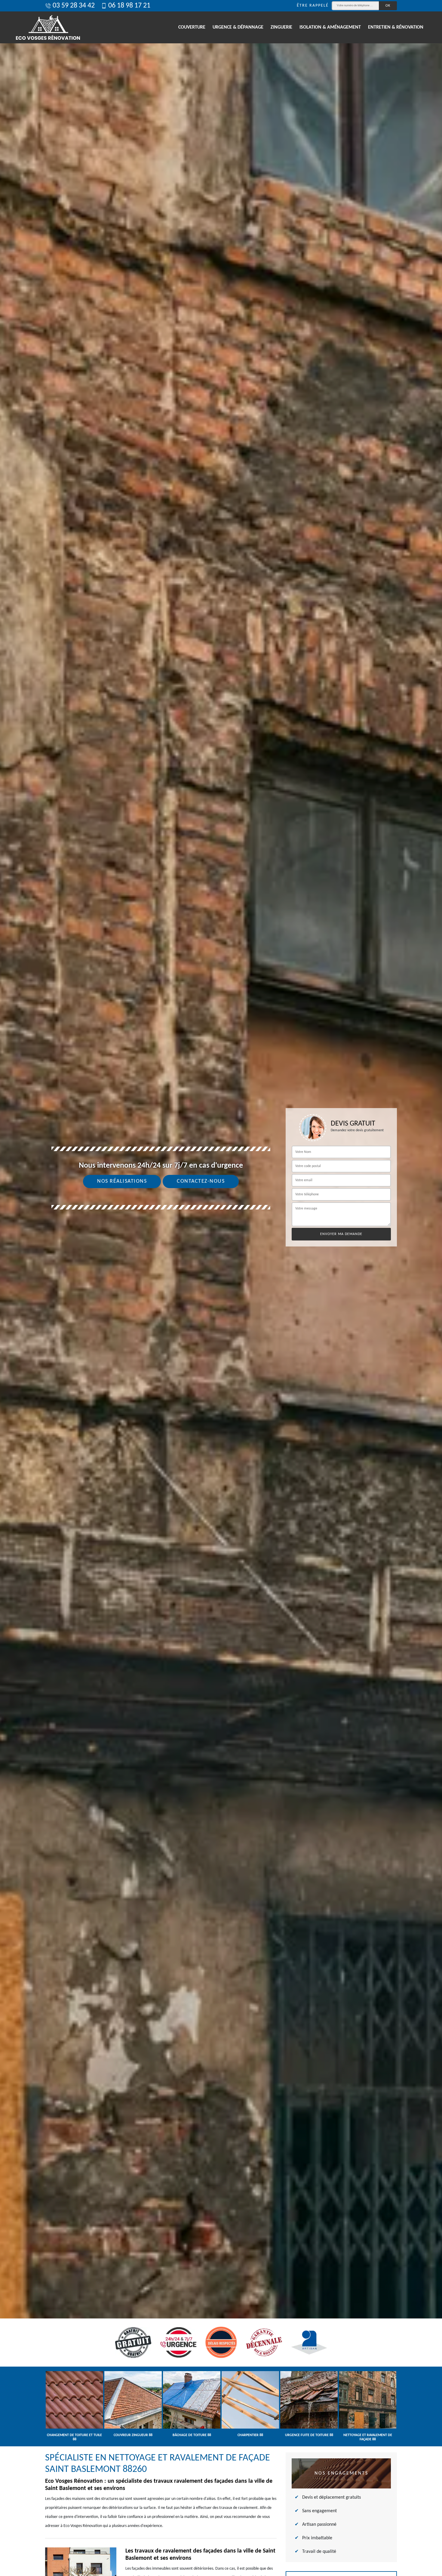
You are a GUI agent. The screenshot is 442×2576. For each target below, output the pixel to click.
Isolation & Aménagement (330, 27)
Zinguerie (281, 27)
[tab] (221, 1288)
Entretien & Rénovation (396, 27)
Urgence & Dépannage (238, 27)
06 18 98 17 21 (129, 6)
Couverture (192, 27)
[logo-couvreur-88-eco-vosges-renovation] (48, 27)
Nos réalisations (122, 1181)
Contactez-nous (201, 1181)
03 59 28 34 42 (74, 6)
